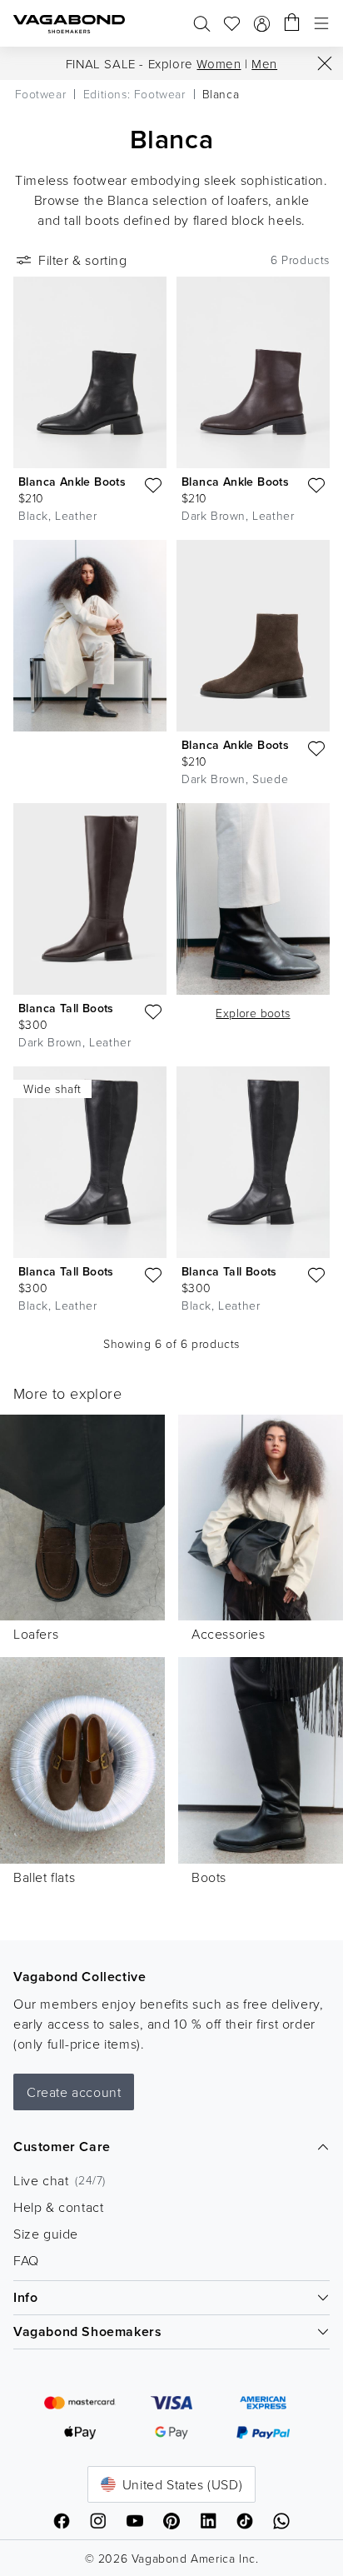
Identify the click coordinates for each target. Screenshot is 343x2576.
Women (219, 64)
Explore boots (253, 1013)
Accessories (229, 1634)
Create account (74, 2092)
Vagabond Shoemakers (87, 2331)
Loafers (36, 1634)
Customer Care (62, 2147)
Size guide (46, 2234)
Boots (209, 1877)
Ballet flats (44, 1877)
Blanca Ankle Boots (72, 482)
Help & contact (58, 2207)
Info (25, 2297)
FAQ (26, 2260)
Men (264, 64)
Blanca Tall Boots (66, 1008)
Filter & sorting (83, 260)
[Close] (325, 63)
